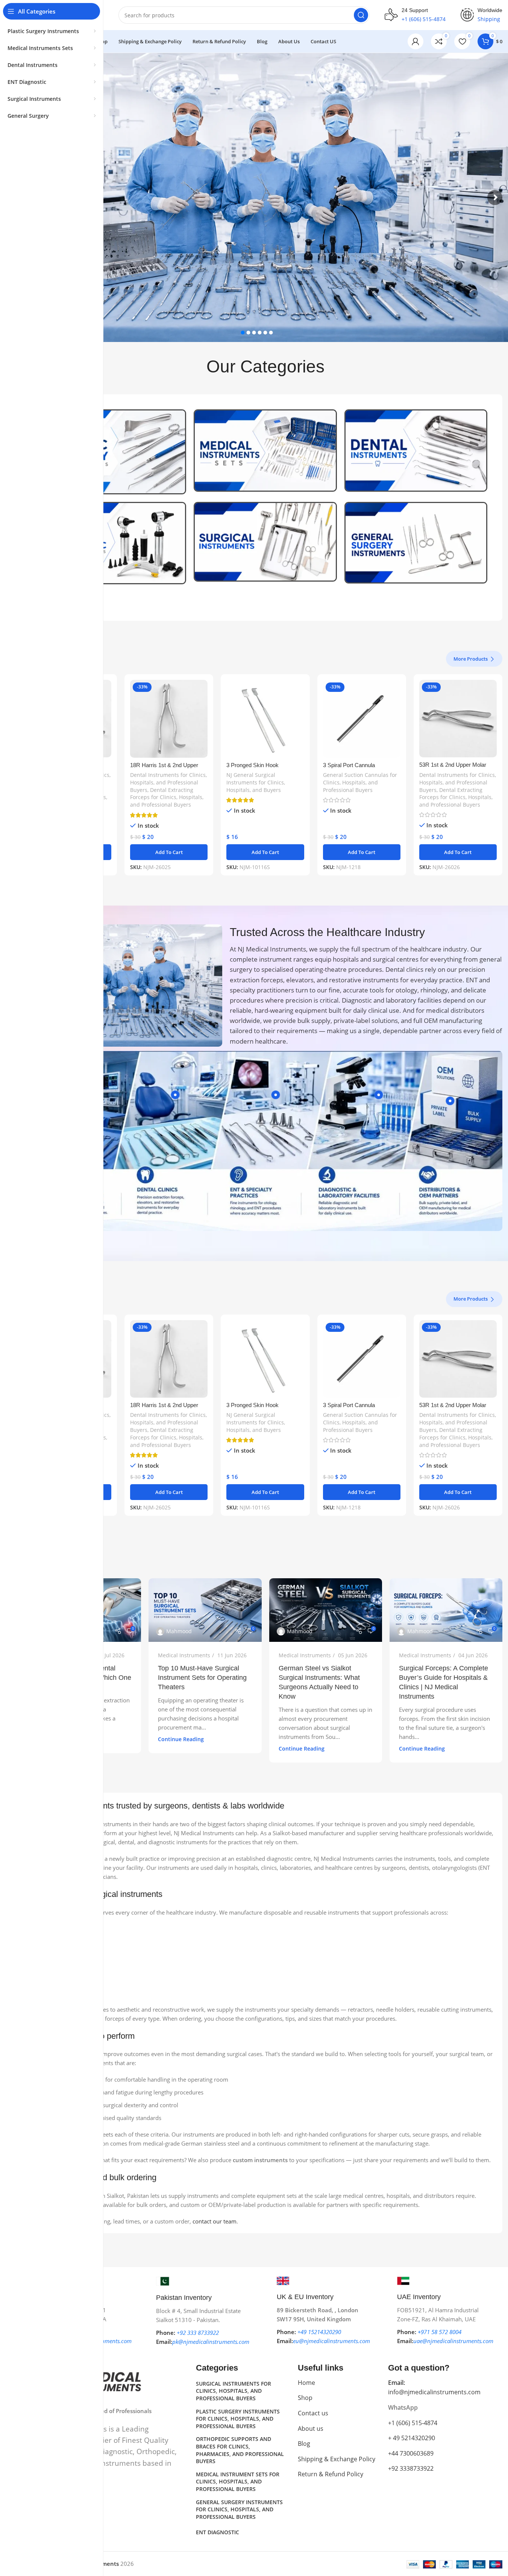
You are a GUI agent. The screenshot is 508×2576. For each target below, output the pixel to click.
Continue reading (181, 1739)
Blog (304, 2444)
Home (306, 2383)
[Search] (361, 15)
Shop (305, 2398)
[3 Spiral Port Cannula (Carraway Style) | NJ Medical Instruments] (362, 719)
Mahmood (179, 1631)
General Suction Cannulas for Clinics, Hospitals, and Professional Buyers (360, 782)
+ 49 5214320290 (412, 2438)
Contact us (313, 2413)
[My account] (415, 41)
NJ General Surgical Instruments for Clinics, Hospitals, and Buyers (256, 782)
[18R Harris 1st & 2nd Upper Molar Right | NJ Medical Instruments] (169, 719)
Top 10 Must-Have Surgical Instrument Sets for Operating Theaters (202, 1678)
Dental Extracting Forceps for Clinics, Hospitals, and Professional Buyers (167, 797)
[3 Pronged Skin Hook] (265, 719)
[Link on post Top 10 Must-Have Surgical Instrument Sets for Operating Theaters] (205, 1610)
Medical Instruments (184, 1655)
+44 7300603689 (411, 2453)
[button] (169, 852)
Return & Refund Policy (331, 2474)
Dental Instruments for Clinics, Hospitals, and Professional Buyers (168, 782)
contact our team (215, 2221)
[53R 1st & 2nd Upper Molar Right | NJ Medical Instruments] (458, 719)
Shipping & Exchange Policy (337, 2459)
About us (311, 2429)
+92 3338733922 (411, 2468)
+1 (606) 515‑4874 (413, 2423)
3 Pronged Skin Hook (252, 765)
